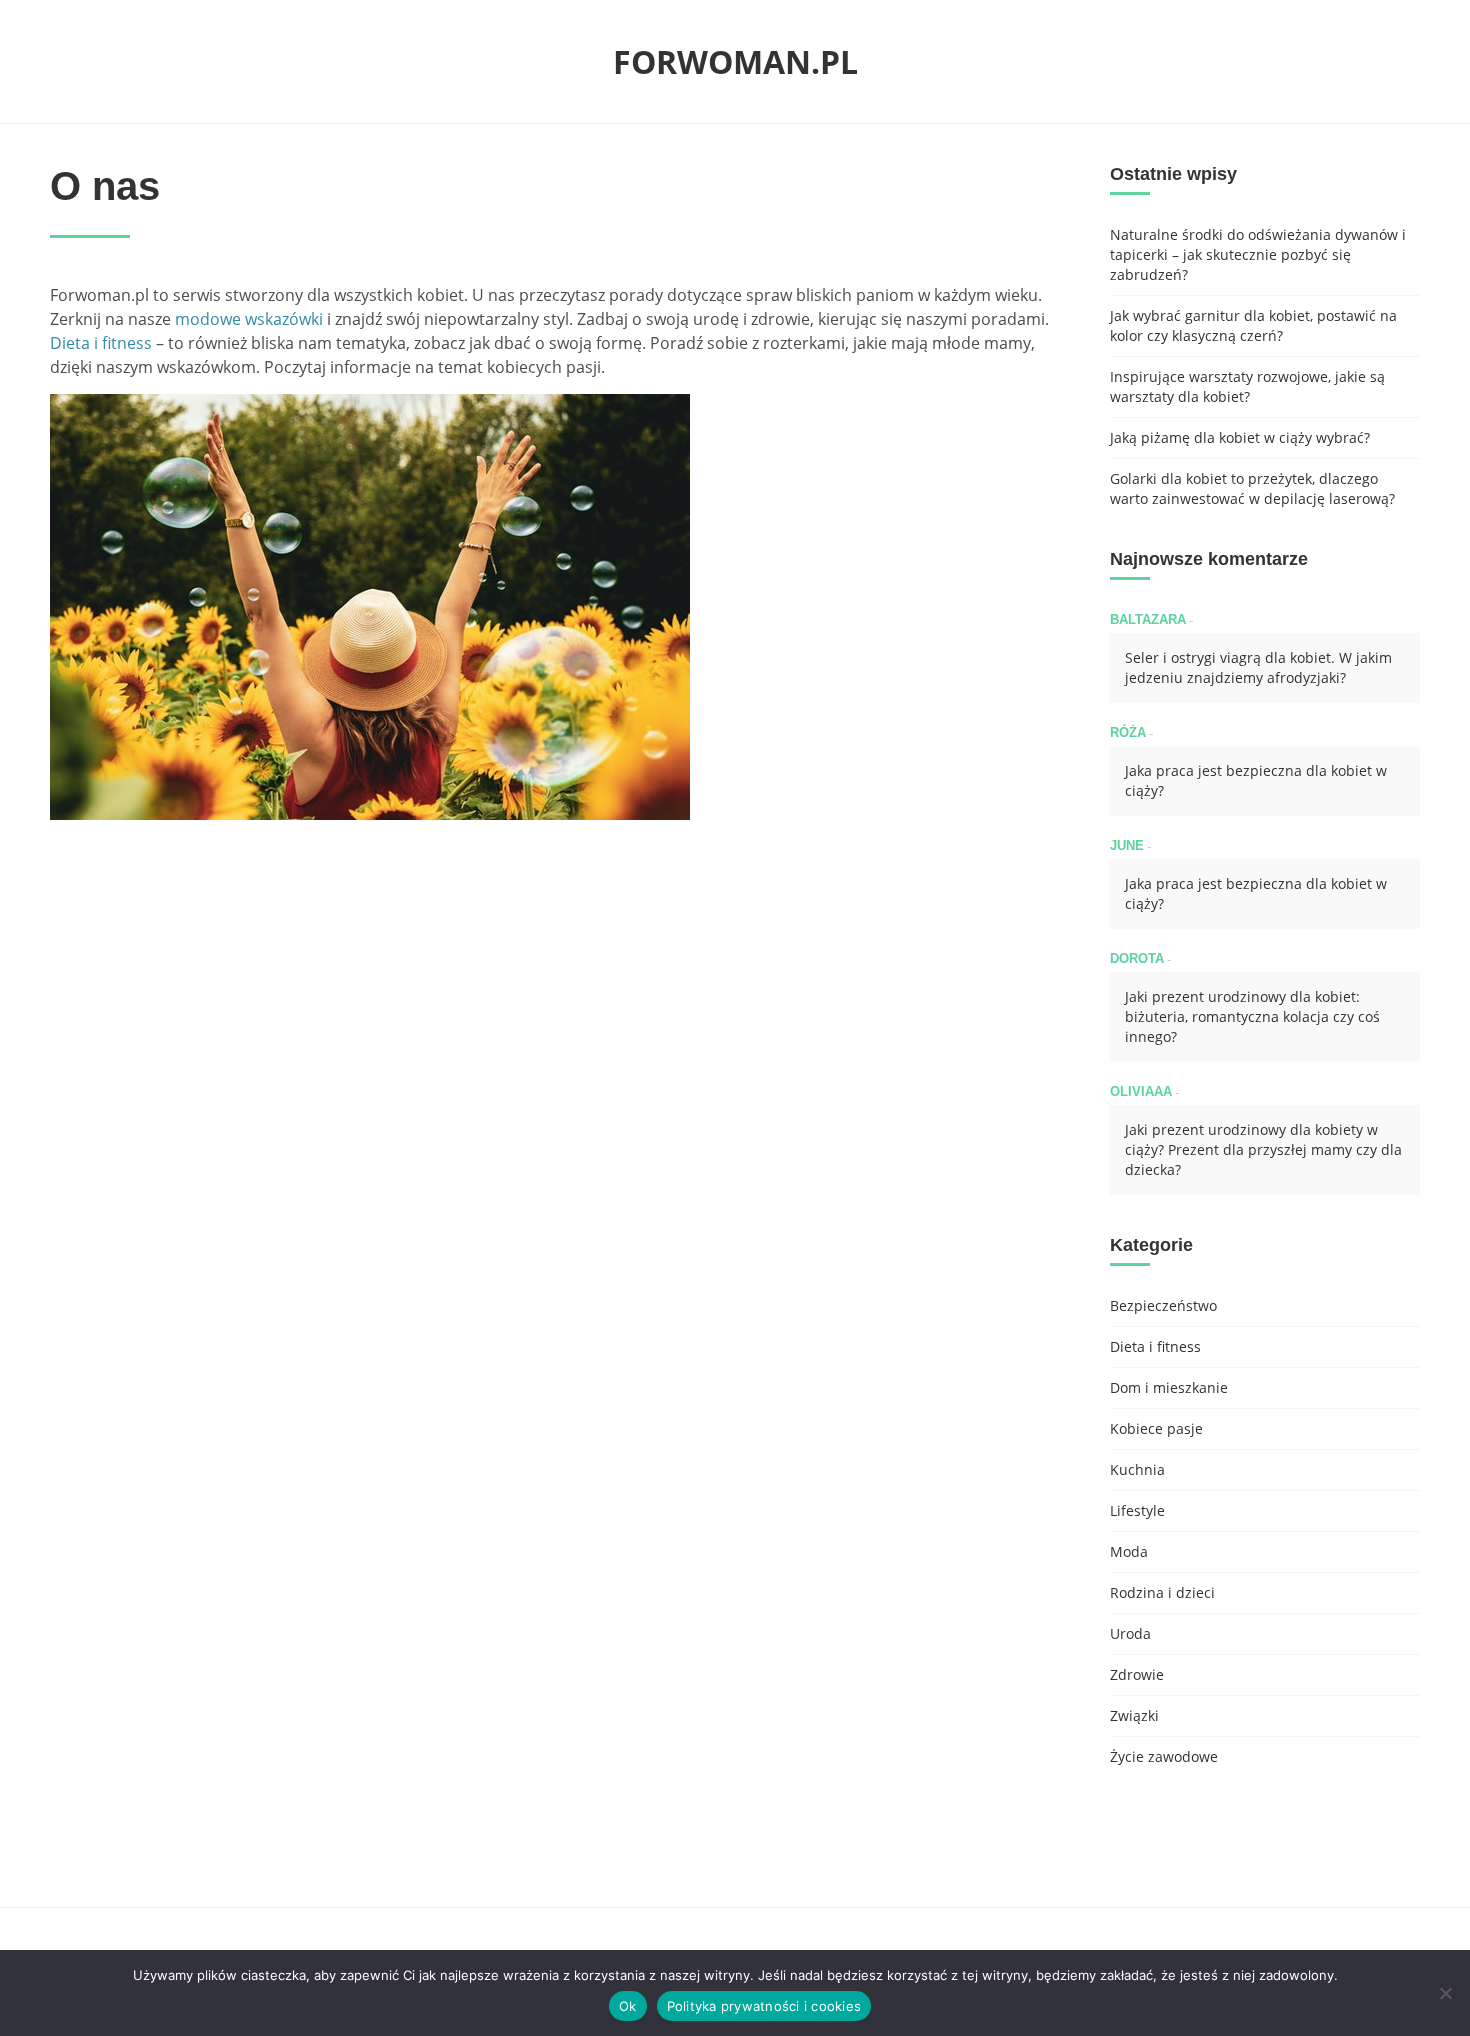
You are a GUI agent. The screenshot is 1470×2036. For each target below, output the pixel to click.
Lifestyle (1137, 1510)
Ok (628, 2006)
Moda (1129, 1551)
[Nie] (1445, 1993)
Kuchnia (1137, 1469)
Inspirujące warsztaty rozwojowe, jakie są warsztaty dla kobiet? (1247, 386)
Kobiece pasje (1156, 1428)
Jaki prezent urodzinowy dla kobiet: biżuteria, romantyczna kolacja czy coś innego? (1252, 1016)
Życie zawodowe (1164, 1756)
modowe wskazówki (247, 319)
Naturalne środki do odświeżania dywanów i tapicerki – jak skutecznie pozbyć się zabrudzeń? (1258, 254)
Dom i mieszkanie (1169, 1387)
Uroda (1130, 1633)
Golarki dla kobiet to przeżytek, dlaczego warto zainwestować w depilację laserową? (1252, 488)
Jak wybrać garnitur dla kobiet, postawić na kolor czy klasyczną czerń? (1253, 325)
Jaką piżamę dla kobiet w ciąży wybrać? (1240, 437)
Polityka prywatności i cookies (764, 2006)
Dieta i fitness (101, 343)
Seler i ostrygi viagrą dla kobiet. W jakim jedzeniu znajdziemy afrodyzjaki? (1258, 667)
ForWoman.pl (735, 61)
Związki (1134, 1715)
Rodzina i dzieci (1162, 1592)
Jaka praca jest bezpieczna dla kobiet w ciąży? (1256, 780)
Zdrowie (1137, 1674)
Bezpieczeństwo (1163, 1305)
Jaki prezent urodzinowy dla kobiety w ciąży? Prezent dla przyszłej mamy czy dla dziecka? (1263, 1149)
